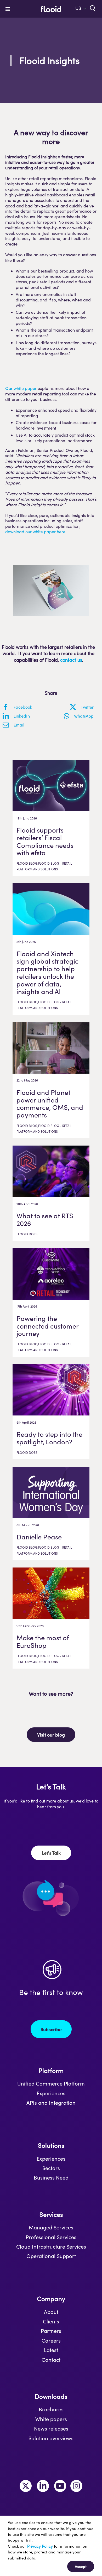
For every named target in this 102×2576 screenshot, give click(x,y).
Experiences (51, 2093)
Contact (51, 2360)
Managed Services (51, 2227)
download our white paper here (35, 532)
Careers (51, 2340)
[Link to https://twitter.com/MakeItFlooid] (26, 2486)
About (51, 2312)
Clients (51, 2321)
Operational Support (51, 2256)
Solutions (51, 2145)
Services (51, 2214)
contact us (71, 660)
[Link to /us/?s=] (92, 8)
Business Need (51, 2177)
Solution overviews (51, 2438)
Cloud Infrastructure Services (51, 2246)
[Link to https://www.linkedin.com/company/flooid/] (43, 2486)
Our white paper (21, 388)
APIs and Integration (51, 2103)
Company (51, 2299)
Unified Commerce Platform (51, 2083)
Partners (51, 2331)
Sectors (51, 2168)
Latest (51, 2350)
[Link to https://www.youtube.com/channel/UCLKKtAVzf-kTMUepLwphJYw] (60, 2486)
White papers (51, 2419)
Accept (81, 2566)
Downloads (51, 2396)
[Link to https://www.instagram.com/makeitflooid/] (76, 2486)
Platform (51, 2070)
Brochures (51, 2409)
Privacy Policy (40, 2546)
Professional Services (51, 2237)
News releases (51, 2428)
